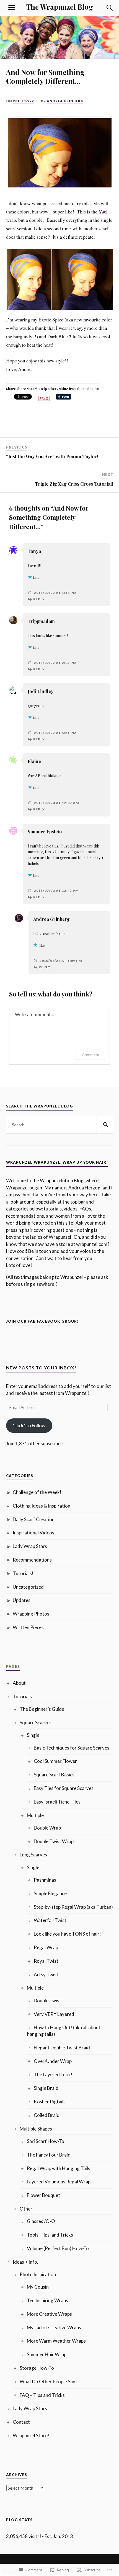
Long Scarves (33, 1855)
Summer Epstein (45, 832)
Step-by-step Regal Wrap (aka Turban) (73, 1907)
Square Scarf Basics (54, 1775)
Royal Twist (46, 1961)
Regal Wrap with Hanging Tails (59, 2168)
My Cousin (38, 2287)
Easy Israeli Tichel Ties (57, 1802)
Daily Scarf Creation (34, 1519)
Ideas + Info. (25, 2262)
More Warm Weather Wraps (56, 2341)
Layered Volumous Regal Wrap (59, 2182)
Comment (91, 1055)
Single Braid (46, 2088)
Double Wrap (47, 1828)
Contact (21, 2422)
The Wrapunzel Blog (60, 7)
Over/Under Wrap (53, 2061)
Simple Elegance (50, 1893)
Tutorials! (23, 1573)
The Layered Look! (53, 2074)
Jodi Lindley (41, 691)
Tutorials (22, 1697)
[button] (29, 279)
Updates (22, 1600)
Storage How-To (37, 2368)
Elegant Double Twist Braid (62, 2048)
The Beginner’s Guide (42, 1709)
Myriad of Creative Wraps (54, 2328)
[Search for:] (60, 1125)
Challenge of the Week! (37, 1492)
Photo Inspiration (38, 2274)
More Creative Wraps (49, 2314)
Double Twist (47, 2001)
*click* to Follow (29, 1425)
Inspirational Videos (33, 1533)
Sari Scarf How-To (46, 2141)
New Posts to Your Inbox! (41, 1368)
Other (26, 2209)
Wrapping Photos (31, 1614)
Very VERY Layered (54, 2014)
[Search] (104, 8)
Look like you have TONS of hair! (67, 1934)
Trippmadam (41, 621)
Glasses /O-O (41, 2221)
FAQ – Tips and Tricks (42, 2395)
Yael (103, 212)
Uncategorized (28, 1587)
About (19, 1683)
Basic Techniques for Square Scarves (72, 1748)
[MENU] (12, 8)
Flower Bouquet (43, 2195)
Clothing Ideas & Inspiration (42, 1506)
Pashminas (45, 1880)
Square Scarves (36, 1723)
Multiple (35, 1815)
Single (33, 1735)
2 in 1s (76, 336)
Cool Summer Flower (55, 1761)
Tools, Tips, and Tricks (50, 2235)
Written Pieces (28, 1627)
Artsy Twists (47, 1974)
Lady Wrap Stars (30, 1546)
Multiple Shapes (36, 2129)
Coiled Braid (47, 2115)
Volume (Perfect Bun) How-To (58, 2248)
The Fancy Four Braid (49, 2155)
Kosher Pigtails (50, 2102)
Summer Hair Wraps (48, 2354)
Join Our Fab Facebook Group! (42, 1321)
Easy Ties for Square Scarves (64, 1788)
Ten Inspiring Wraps (47, 2300)
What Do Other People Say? (48, 2381)
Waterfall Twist (50, 1920)
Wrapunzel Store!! (32, 2435)
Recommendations (32, 1560)
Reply (39, 599)
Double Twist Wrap (54, 1841)
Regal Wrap (46, 1947)
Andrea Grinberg (65, 101)
